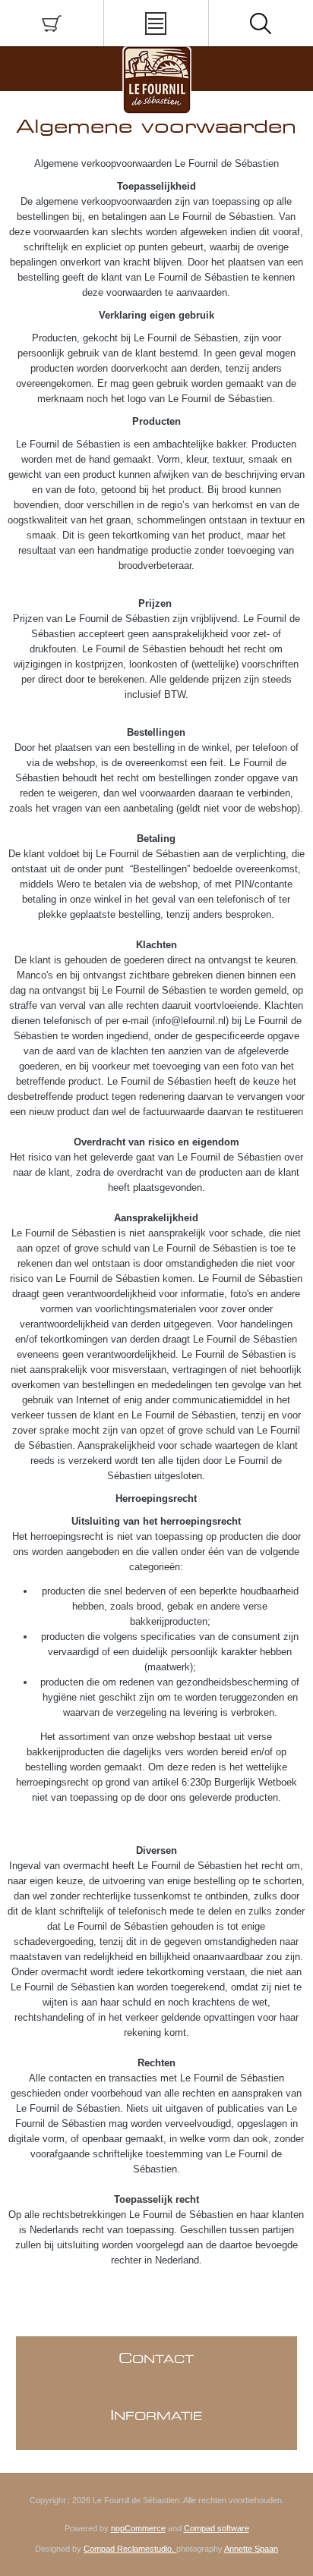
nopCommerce (138, 2528)
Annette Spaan (251, 2549)
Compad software (217, 2528)
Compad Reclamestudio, (130, 2549)
